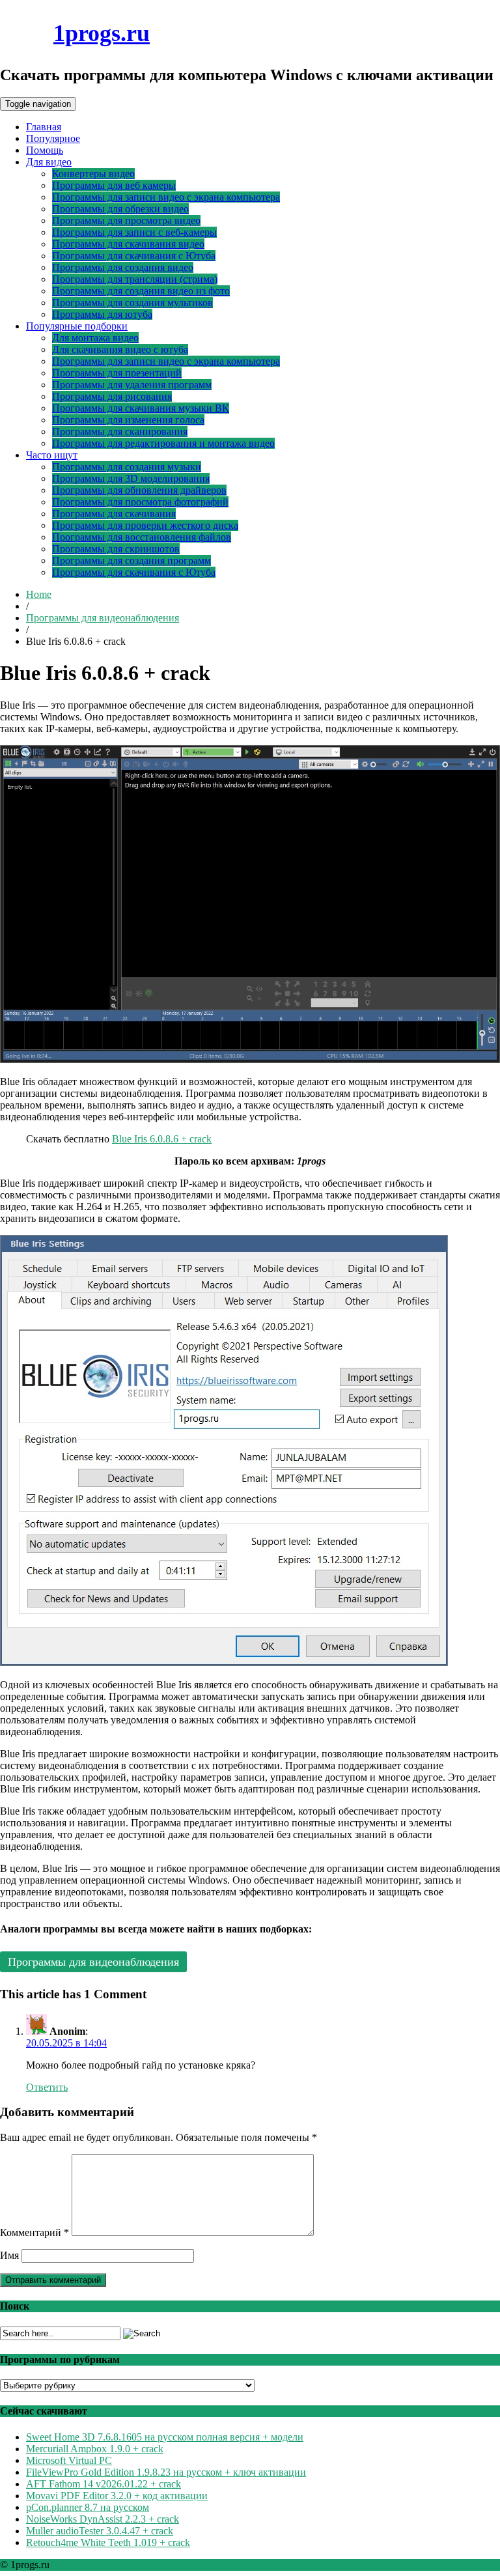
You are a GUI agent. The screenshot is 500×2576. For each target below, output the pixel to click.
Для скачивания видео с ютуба (120, 349)
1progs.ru (102, 33)
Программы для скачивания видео (128, 244)
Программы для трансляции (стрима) (135, 279)
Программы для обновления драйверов (139, 490)
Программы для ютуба (102, 314)
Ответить (47, 2087)
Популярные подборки (77, 326)
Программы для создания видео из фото (141, 291)
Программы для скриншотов (116, 549)
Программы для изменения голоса (128, 420)
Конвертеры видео (93, 174)
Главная (44, 127)
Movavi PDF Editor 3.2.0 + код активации (117, 2496)
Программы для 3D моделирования (131, 478)
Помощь (45, 150)
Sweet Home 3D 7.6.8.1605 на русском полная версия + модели (165, 2437)
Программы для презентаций (117, 373)
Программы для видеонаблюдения (103, 618)
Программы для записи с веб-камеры (134, 232)
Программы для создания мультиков (132, 303)
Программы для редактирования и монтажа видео (163, 443)
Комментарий (35, 2232)
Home (39, 594)
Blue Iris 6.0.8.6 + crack (162, 1139)
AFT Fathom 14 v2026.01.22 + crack (104, 2484)
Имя (9, 2255)
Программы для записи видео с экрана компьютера (166, 197)
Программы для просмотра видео (126, 220)
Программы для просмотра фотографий (140, 502)
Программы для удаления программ (132, 385)
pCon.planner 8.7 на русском (88, 2507)
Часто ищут (52, 455)
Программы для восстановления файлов (142, 537)
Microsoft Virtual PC (69, 2460)
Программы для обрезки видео (120, 209)
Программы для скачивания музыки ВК (141, 408)
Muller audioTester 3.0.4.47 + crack (100, 2531)
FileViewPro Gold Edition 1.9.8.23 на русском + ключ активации (166, 2472)
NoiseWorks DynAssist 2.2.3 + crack (103, 2519)
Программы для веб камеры (114, 185)
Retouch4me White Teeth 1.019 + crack (108, 2542)
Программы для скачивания (114, 514)
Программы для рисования (112, 396)
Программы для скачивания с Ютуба (134, 256)
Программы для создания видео (123, 267)
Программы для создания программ (132, 560)
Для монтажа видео (95, 338)
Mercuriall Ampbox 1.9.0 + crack (95, 2449)
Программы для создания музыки (127, 467)
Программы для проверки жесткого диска (145, 525)
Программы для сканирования (120, 432)
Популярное (53, 138)
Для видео (49, 162)
